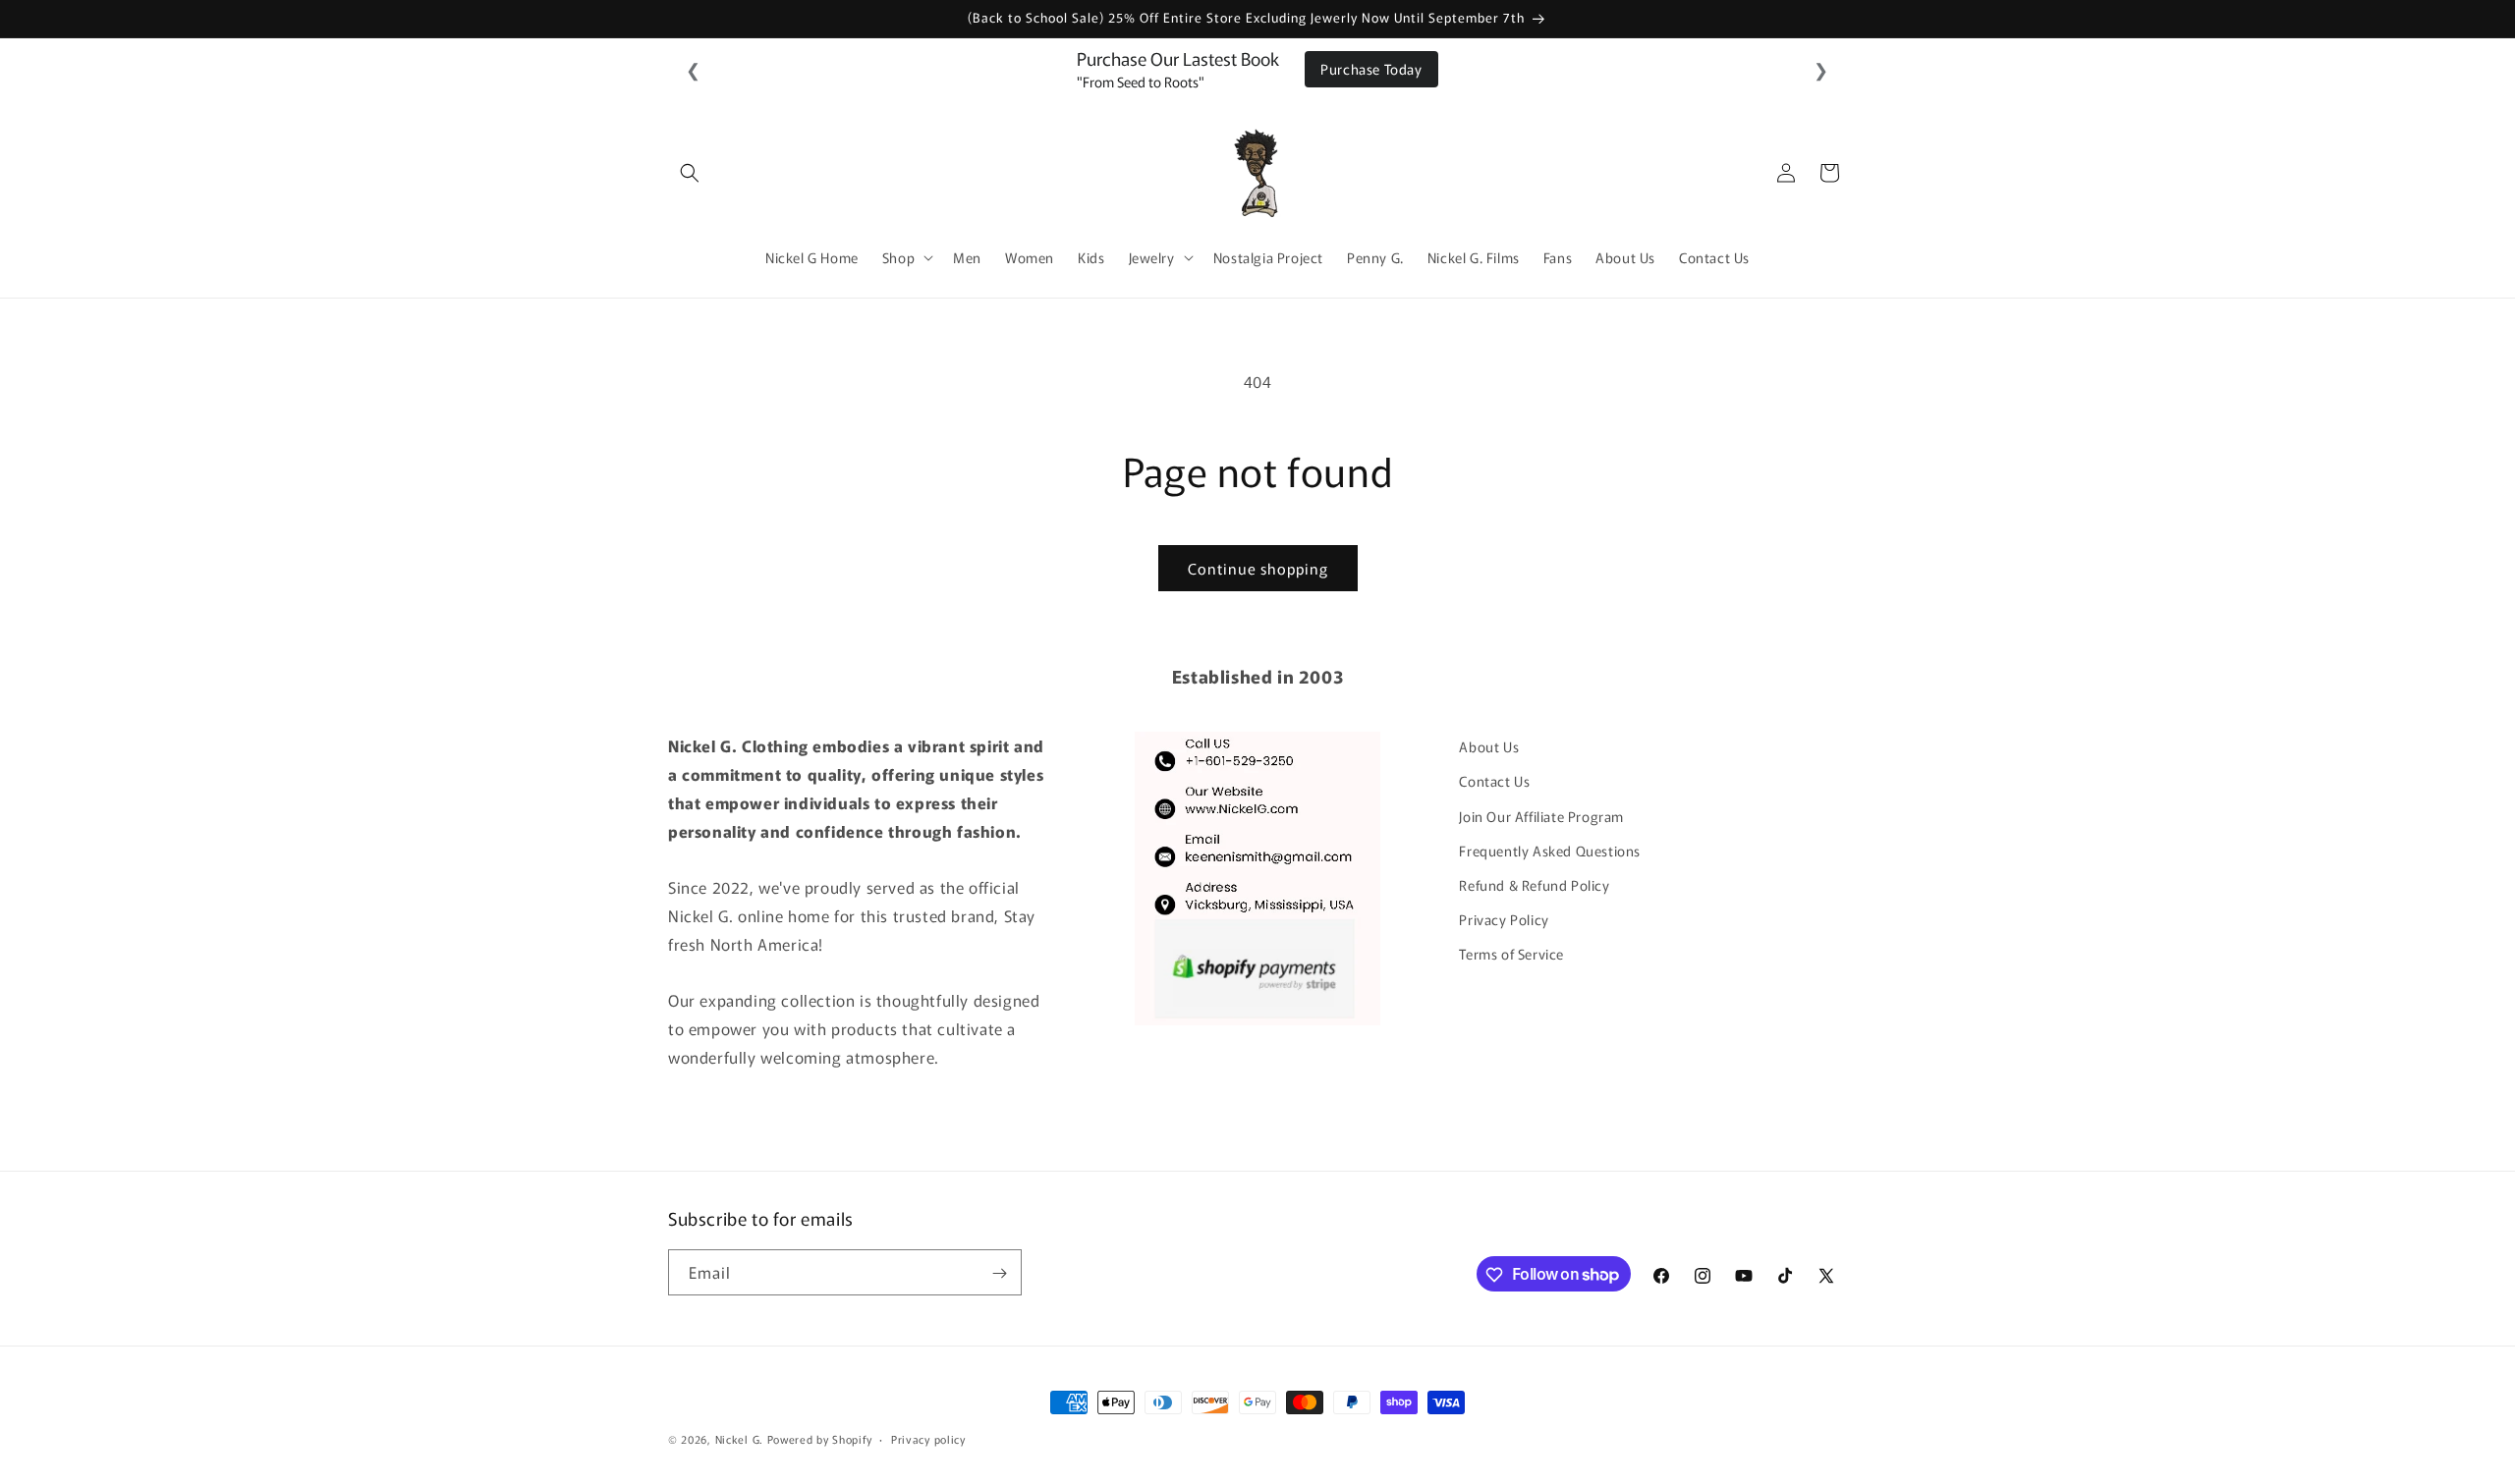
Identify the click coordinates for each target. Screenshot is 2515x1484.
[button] (690, 173)
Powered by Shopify (820, 1439)
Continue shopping (1258, 568)
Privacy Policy (1504, 919)
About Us (1489, 746)
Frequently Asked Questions (1550, 850)
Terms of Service (1511, 954)
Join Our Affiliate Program (1541, 815)
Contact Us (1494, 781)
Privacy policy (928, 1438)
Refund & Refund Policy (1534, 884)
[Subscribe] (999, 1273)
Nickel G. (739, 1439)
